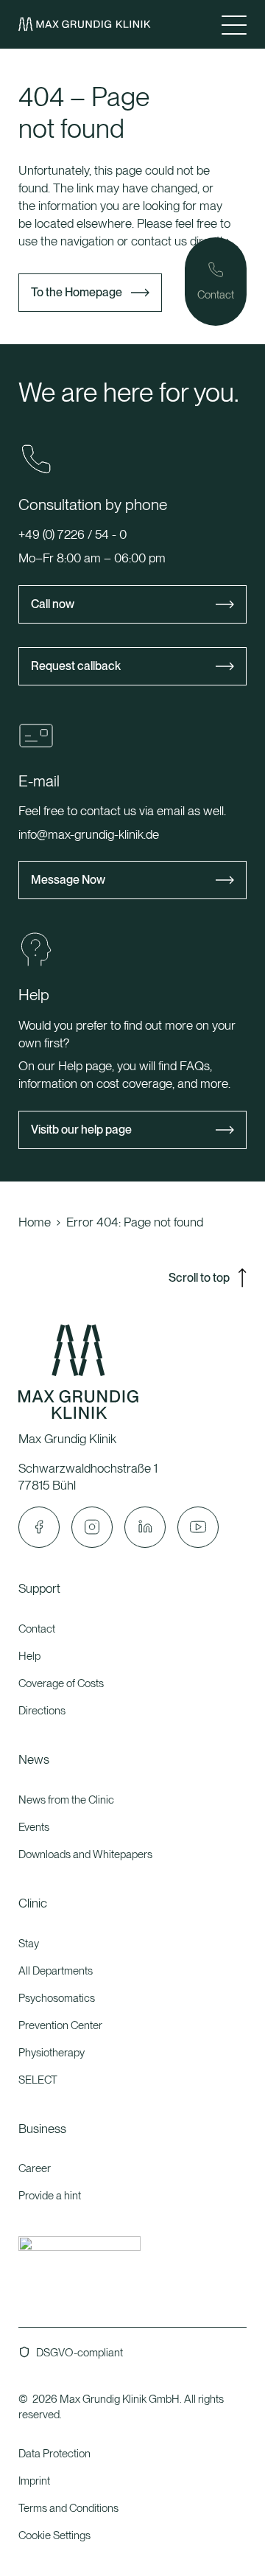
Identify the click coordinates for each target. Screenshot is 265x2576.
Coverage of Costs (61, 1683)
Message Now (68, 880)
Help (29, 1656)
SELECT (38, 2080)
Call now (53, 604)
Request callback (76, 666)
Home (35, 1222)
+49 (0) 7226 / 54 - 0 (73, 534)
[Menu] (234, 24)
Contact (37, 1629)
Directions (42, 1711)
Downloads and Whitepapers (85, 1854)
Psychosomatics (57, 1998)
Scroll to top (199, 1278)
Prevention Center (60, 2025)
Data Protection (54, 2454)
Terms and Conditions (68, 2508)
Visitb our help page (81, 1130)
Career (35, 2168)
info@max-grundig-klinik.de (89, 834)
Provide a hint (50, 2196)
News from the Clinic (66, 1800)
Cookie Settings (54, 2535)
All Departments (56, 1971)
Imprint (34, 2481)
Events (34, 1827)
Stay (29, 1944)
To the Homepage (77, 292)
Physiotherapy (52, 2053)
